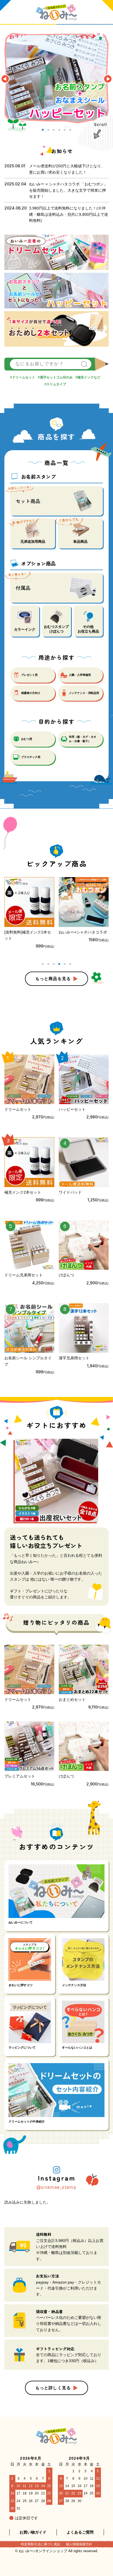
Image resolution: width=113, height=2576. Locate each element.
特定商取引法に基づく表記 (41, 2544)
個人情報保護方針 (79, 2544)
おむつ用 (27, 739)
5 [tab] (65, 129)
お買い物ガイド (33, 2532)
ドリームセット (24, 377)
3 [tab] (54, 129)
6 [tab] (70, 129)
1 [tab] (43, 129)
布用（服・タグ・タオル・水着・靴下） (83, 739)
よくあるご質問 (80, 2532)
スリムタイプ (56, 384)
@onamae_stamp (56, 2187)
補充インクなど (89, 377)
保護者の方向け (31, 693)
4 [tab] (59, 129)
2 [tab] (48, 129)
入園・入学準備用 (80, 675)
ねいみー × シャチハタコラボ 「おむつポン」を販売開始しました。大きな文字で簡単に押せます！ (68, 190)
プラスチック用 (31, 757)
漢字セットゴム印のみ (56, 377)
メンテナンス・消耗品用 (84, 693)
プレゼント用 (29, 675)
